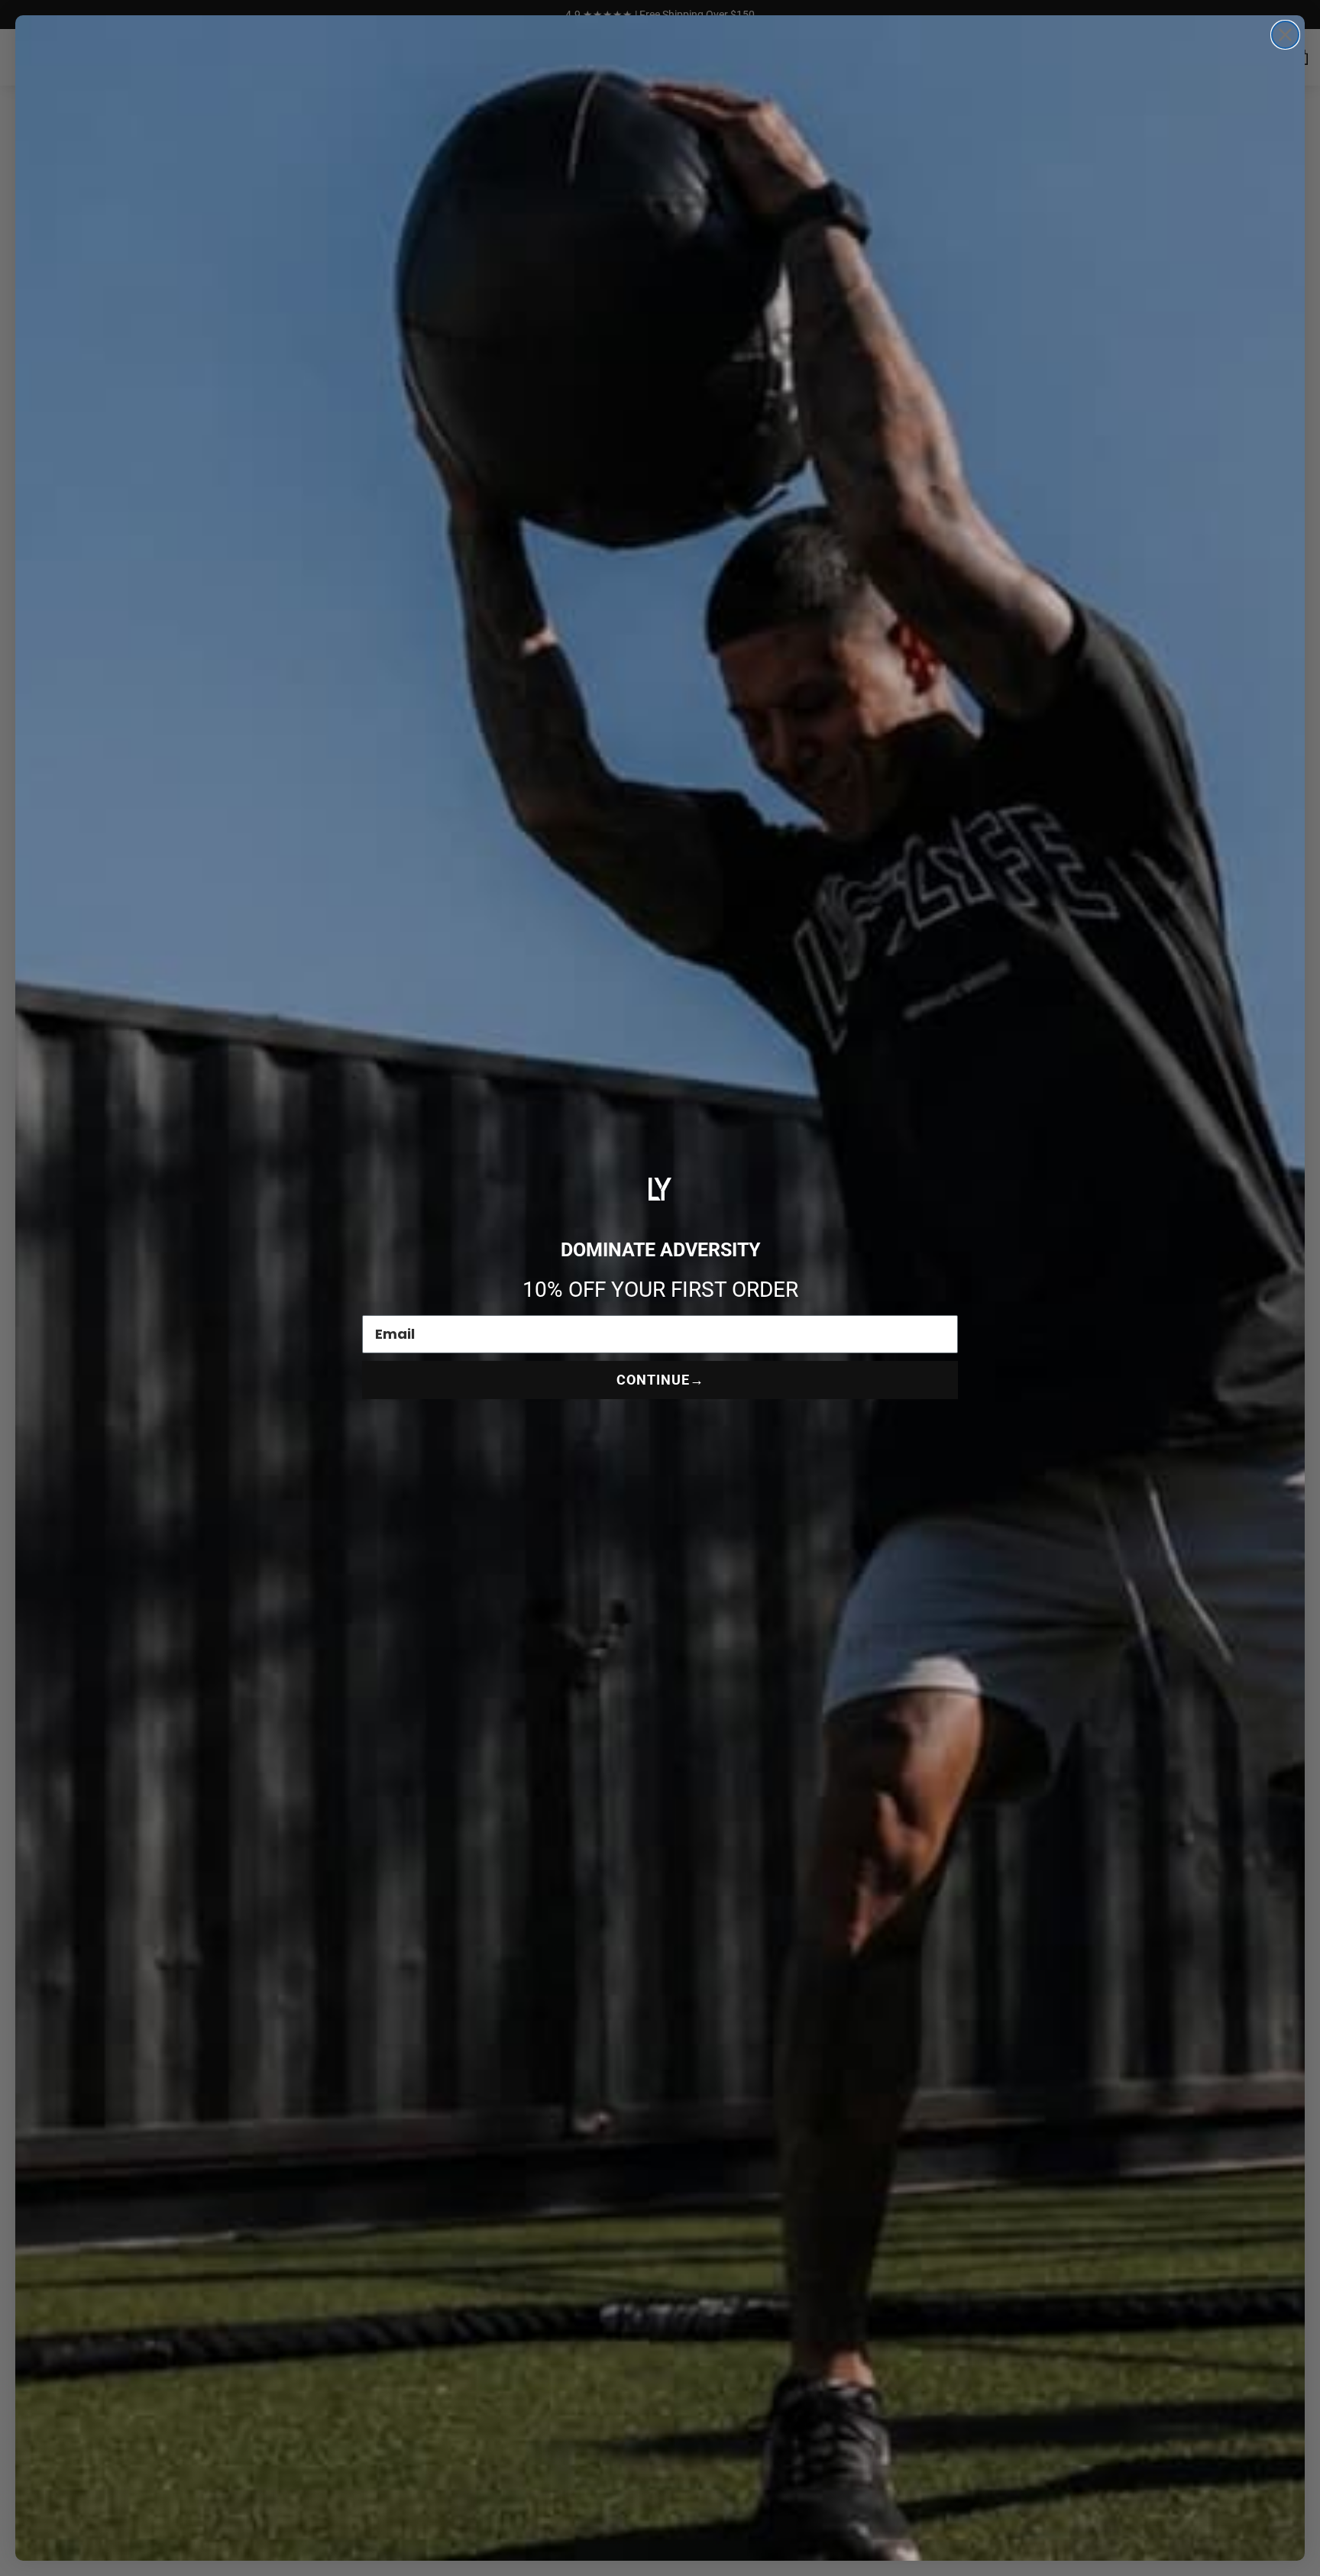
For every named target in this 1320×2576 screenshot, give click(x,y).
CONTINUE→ (660, 1380)
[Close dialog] (1285, 35)
